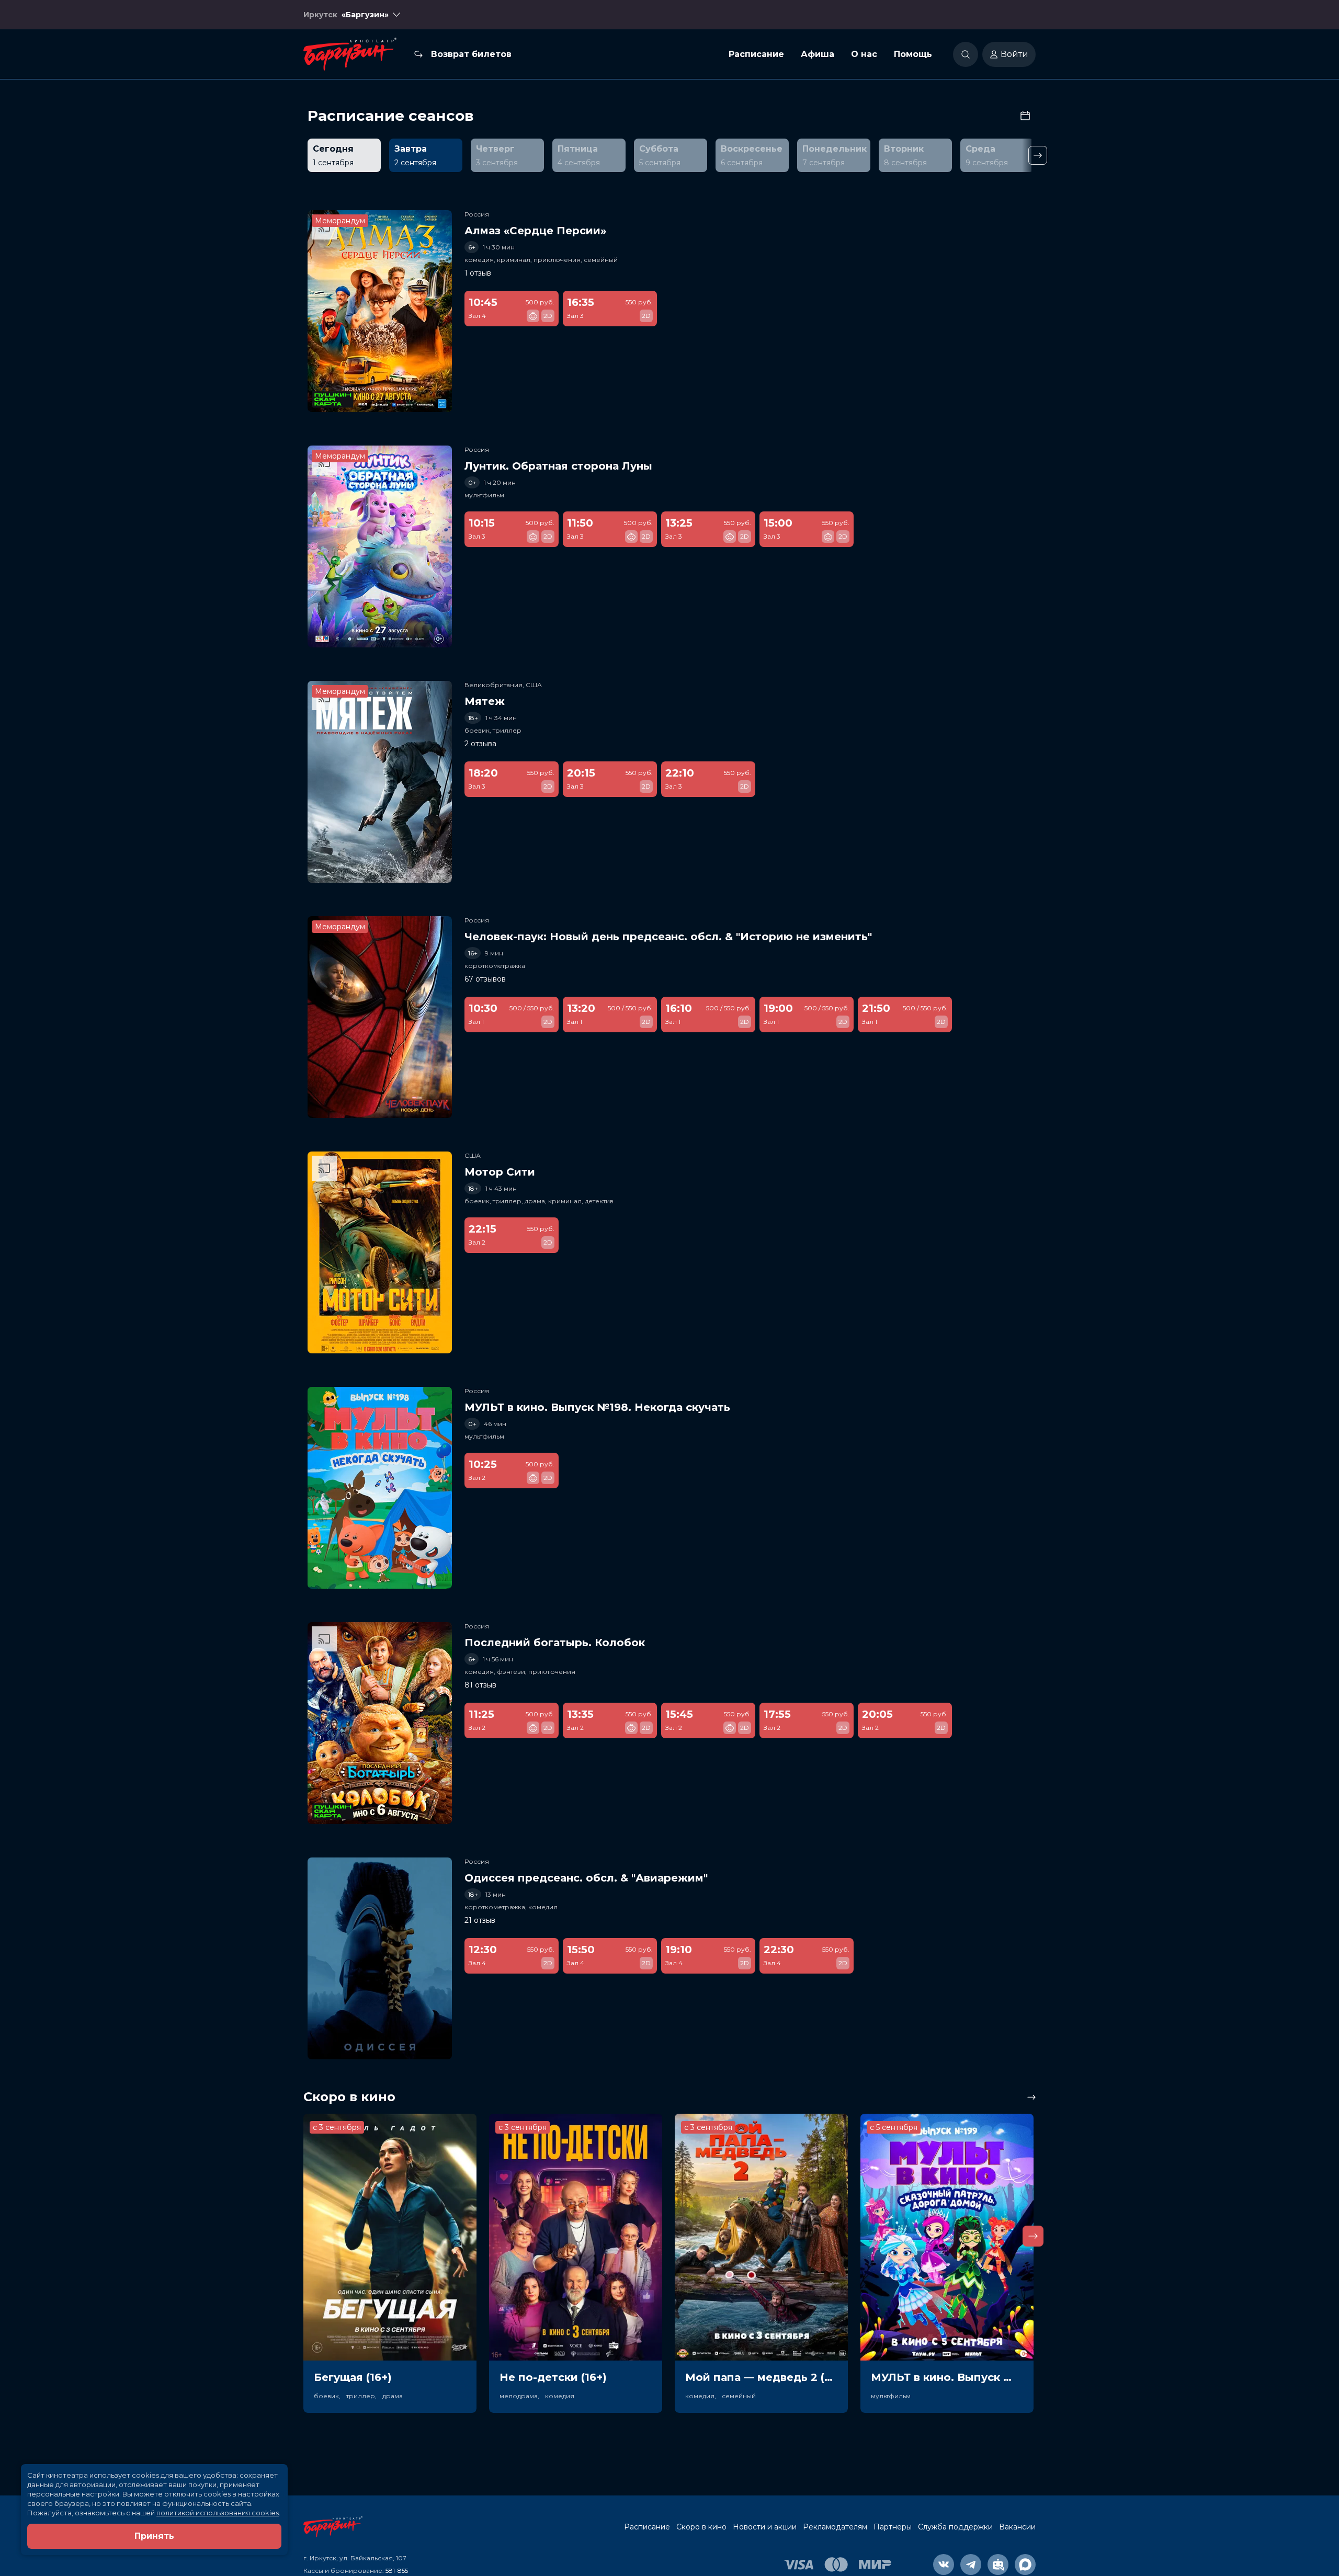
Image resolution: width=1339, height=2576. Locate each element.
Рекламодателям (835, 2527)
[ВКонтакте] (944, 2564)
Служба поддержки (955, 2527)
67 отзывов (485, 979)
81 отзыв (480, 1685)
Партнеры (893, 2527)
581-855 (397, 2571)
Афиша (818, 54)
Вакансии (1017, 2527)
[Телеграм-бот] (998, 2564)
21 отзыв (480, 1920)
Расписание (756, 54)
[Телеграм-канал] (971, 2564)
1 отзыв (478, 273)
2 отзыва (480, 744)
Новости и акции (765, 2527)
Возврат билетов (471, 54)
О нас (864, 54)
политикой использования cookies (218, 2513)
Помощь (913, 54)
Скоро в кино (701, 2527)
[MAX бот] (1025, 2564)
